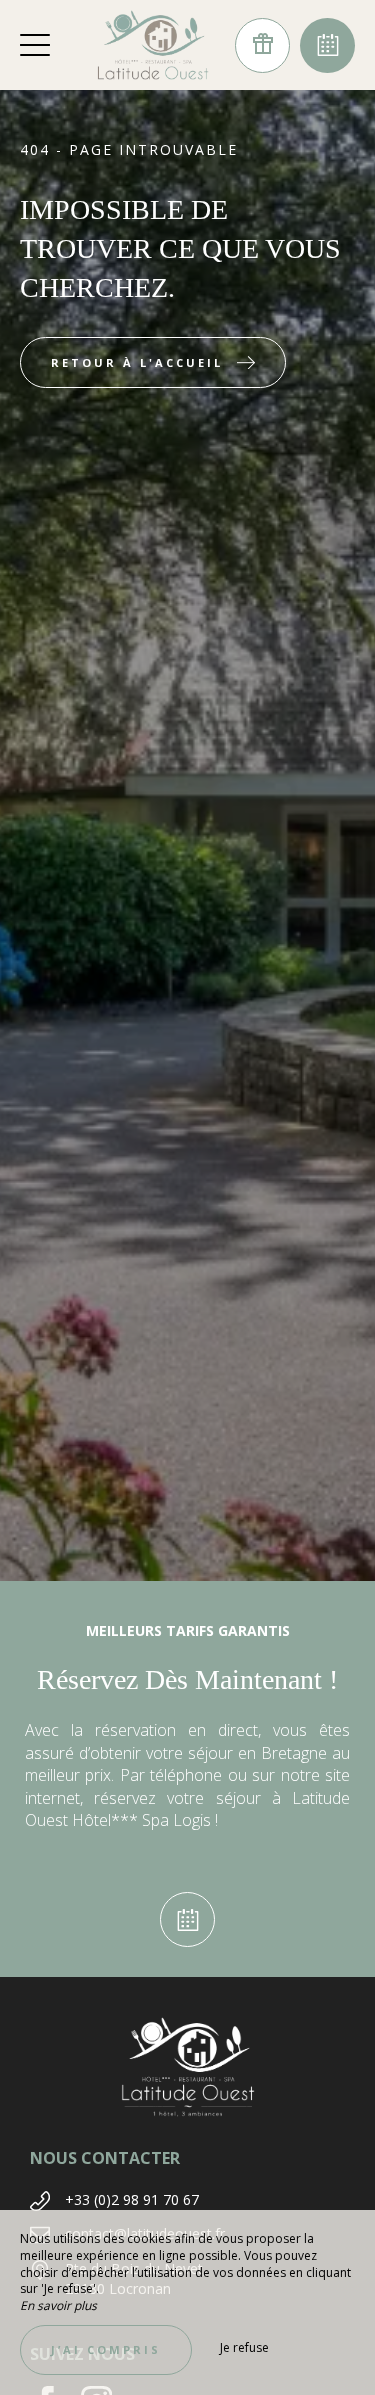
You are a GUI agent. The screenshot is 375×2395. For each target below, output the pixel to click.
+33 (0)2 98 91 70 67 (132, 2199)
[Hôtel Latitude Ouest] (153, 45)
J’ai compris (106, 2349)
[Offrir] (262, 45)
